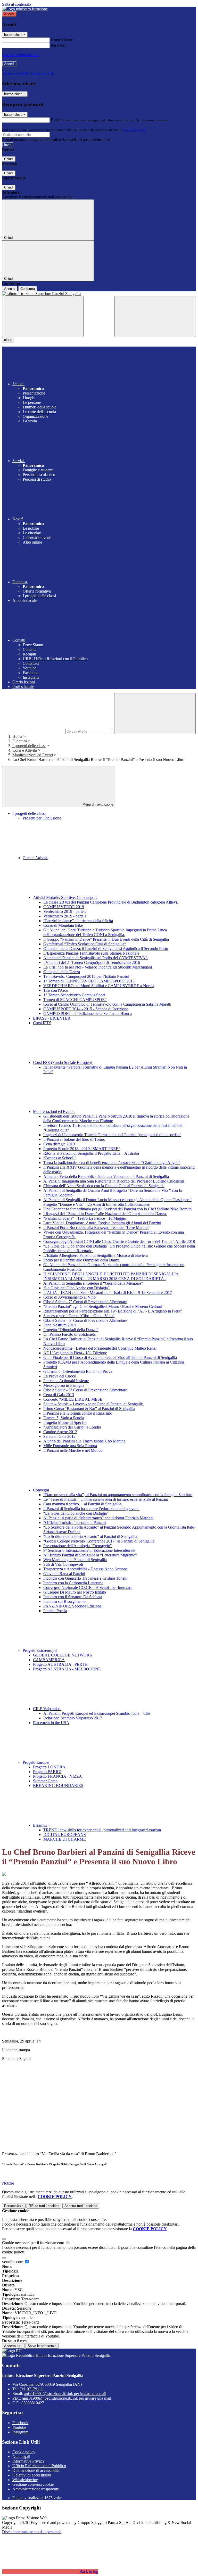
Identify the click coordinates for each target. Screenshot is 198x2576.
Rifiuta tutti (44, 2206)
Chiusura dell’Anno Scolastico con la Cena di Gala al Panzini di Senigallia (104, 1186)
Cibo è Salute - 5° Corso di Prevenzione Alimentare (85, 1390)
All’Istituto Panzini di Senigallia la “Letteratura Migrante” (90, 1555)
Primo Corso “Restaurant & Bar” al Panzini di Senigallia (89, 1409)
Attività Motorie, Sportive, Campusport (65, 897)
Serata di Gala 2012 (59, 1436)
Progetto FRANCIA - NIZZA (57, 1776)
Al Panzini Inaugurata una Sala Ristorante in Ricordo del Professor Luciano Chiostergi (114, 1181)
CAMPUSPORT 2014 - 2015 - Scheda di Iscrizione (86, 1009)
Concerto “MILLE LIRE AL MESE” (74, 1399)
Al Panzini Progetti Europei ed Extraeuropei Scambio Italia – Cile (97, 1713)
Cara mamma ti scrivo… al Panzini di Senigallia (82, 1504)
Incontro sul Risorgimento (64, 1601)
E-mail (56, 120)
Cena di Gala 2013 (59, 1395)
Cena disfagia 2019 (59, 1144)
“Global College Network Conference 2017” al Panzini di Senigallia (99, 1541)
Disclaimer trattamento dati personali (32, 2532)
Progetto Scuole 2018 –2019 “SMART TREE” (82, 1149)
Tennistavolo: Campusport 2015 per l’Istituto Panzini (86, 976)
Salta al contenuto (16, 4)
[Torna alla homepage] (99, 294)
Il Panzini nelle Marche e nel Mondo (73, 1450)
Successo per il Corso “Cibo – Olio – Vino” (79, 1316)
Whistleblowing (25, 2480)
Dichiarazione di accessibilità (36, 2470)
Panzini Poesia (55, 1611)
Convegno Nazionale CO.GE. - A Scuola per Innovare (88, 1588)
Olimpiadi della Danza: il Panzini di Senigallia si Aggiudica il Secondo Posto (106, 949)
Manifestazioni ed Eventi (33, 755)
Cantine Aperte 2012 (60, 1432)
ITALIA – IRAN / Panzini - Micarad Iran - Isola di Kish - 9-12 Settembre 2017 (108, 1293)
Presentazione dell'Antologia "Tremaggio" (78, 1546)
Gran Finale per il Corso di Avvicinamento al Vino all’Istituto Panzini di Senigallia (110, 1357)
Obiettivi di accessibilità (32, 2475)
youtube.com (13, 2262)
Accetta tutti (81, 2206)
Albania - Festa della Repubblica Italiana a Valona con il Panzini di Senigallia (106, 1176)
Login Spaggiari (134, 130)
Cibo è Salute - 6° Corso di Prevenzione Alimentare (85, 1320)
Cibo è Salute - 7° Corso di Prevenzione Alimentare (85, 1302)
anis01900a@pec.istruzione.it (67, 2398)
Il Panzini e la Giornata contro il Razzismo (78, 1413)
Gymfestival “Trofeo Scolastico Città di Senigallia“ (85, 944)
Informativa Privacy (28, 2461)
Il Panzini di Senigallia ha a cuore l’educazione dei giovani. (91, 1509)
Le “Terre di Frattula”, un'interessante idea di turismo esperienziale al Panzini (106, 1499)
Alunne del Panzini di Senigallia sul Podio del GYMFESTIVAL (96, 958)
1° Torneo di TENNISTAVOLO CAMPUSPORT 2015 (89, 981)
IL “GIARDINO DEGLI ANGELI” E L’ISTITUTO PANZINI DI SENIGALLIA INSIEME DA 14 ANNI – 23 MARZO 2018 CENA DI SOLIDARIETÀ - (111, 1276)
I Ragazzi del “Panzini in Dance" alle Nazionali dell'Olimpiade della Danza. (105, 1214)
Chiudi (9, 159)
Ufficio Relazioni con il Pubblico (39, 2466)
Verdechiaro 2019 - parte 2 (65, 911)
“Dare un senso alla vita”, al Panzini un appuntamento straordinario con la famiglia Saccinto (118, 1495)
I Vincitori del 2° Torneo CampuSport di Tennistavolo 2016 (92, 962)
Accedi (9, 14)
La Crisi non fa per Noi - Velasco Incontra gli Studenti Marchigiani (98, 967)
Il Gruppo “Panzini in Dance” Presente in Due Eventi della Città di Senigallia (106, 939)
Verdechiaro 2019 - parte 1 (65, 916)
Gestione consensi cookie (33, 2484)
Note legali (21, 2456)
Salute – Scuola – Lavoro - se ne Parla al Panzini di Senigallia (93, 1404)
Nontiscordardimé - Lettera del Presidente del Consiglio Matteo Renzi (100, 1348)
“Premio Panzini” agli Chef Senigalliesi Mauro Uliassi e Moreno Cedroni (103, 1306)
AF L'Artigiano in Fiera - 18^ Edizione (75, 1353)
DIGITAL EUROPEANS (65, 1835)
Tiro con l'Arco (56, 990)
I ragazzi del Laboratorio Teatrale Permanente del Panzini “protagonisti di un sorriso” (112, 1135)
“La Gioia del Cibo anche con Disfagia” (76, 1513)
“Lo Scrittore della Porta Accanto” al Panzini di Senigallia (90, 1536)
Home (17, 736)
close (8, 340)
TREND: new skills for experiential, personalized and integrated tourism (102, 1830)
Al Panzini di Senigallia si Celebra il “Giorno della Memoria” (93, 1283)
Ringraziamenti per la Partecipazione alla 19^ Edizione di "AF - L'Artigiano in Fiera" (113, 1311)
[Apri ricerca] (155, 317)
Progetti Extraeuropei (40, 1650)
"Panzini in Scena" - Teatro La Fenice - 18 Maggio (85, 1218)
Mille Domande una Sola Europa (70, 1446)
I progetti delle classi (29, 746)
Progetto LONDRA (49, 1767)
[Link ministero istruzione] (25, 9)
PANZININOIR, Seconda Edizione (72, 1606)
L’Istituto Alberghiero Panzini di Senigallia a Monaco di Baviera (96, 1255)
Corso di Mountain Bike (63, 925)
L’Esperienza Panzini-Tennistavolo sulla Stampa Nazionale (91, 953)
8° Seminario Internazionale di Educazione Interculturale (89, 1550)
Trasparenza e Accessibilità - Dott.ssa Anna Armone (85, 1569)
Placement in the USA (51, 1723)
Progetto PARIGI (47, 1772)
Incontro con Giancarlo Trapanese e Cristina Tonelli (85, 1578)
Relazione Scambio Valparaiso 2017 (73, 1718)
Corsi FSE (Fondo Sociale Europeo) (63, 1063)
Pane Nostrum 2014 (60, 1325)
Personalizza (14, 2206)
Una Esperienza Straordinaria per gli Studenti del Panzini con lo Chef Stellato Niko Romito (117, 1209)
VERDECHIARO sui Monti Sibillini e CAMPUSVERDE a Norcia (99, 986)
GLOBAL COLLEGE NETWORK (63, 1655)
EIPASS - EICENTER (52, 1018)
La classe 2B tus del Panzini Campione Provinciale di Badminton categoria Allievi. (111, 902)
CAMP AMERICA (49, 1660)
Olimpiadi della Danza (62, 972)
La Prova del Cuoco (60, 1376)
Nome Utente (62, 40)
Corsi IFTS (42, 1023)
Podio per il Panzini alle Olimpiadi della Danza (81, 1260)
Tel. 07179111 (31, 2389)
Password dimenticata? (21, 55)
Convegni (42, 1490)
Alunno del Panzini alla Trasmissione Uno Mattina (84, 1441)
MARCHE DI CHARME (65, 1839)
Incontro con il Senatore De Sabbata (73, 1597)
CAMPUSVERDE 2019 (64, 907)
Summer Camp (45, 1781)
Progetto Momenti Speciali (65, 1422)
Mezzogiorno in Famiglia (64, 1385)
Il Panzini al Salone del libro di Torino (74, 1139)
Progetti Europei (36, 1762)
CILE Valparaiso (47, 1709)
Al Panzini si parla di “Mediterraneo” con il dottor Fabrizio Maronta (98, 1518)
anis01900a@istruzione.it (65, 2394)
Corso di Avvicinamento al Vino (69, 1297)
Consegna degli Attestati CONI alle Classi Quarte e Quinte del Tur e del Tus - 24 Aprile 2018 (119, 1241)
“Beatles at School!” (60, 1158)
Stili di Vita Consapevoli (63, 1564)
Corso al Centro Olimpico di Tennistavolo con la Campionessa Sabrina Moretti (107, 1004)
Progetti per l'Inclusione (42, 818)
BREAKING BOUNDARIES (58, 1786)
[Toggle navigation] (43, 317)
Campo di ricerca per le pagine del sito (33, 731)
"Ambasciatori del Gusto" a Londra (72, 1427)
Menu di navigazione (97, 804)
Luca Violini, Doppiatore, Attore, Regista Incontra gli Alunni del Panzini (102, 1223)
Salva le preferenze (42, 2346)
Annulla (10, 289)
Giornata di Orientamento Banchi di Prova (78, 1371)
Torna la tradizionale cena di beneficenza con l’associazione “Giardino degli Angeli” (112, 1163)
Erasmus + (42, 1825)
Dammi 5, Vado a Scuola (64, 1418)
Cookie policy (24, 2452)
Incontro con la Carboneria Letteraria (73, 1583)
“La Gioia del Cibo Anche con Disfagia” (76, 1288)
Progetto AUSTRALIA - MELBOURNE (67, 1669)
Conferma (28, 289)
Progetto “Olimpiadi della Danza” (71, 1330)
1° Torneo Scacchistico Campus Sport (74, 995)
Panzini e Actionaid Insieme (66, 1381)
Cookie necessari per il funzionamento (34, 2243)
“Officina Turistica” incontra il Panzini (75, 1523)
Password (59, 45)
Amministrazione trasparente (36, 2489)
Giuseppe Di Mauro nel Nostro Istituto (75, 1592)
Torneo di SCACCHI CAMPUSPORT (75, 1000)
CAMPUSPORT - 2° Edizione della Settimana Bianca (88, 1014)
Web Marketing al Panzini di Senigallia (75, 1560)
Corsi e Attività (25, 750)
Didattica (20, 741)
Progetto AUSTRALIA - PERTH (60, 1664)
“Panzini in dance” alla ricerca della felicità (78, 921)
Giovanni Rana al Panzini (64, 1574)
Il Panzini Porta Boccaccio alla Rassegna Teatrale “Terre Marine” (96, 1228)
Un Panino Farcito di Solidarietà (69, 1334)
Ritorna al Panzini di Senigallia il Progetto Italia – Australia (91, 1153)
